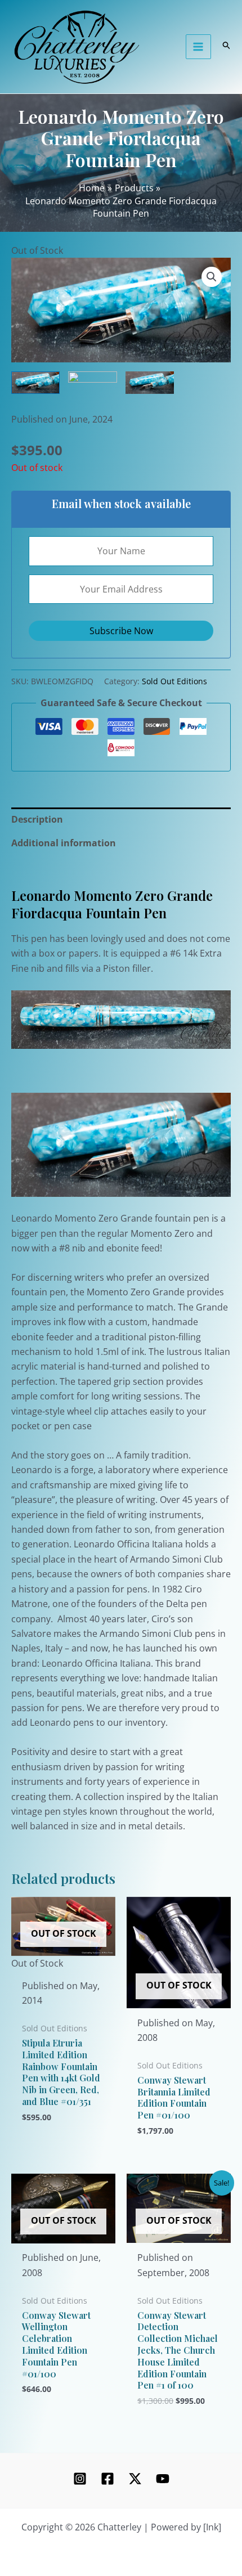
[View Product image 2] (92, 378)
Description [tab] (37, 819)
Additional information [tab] (64, 843)
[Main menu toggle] (198, 47)
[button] (212, 277)
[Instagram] (80, 2479)
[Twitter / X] (135, 2479)
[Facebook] (107, 2479)
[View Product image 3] (150, 383)
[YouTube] (163, 2479)
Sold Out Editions (174, 681)
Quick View (63, 1960)
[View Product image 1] (35, 383)
